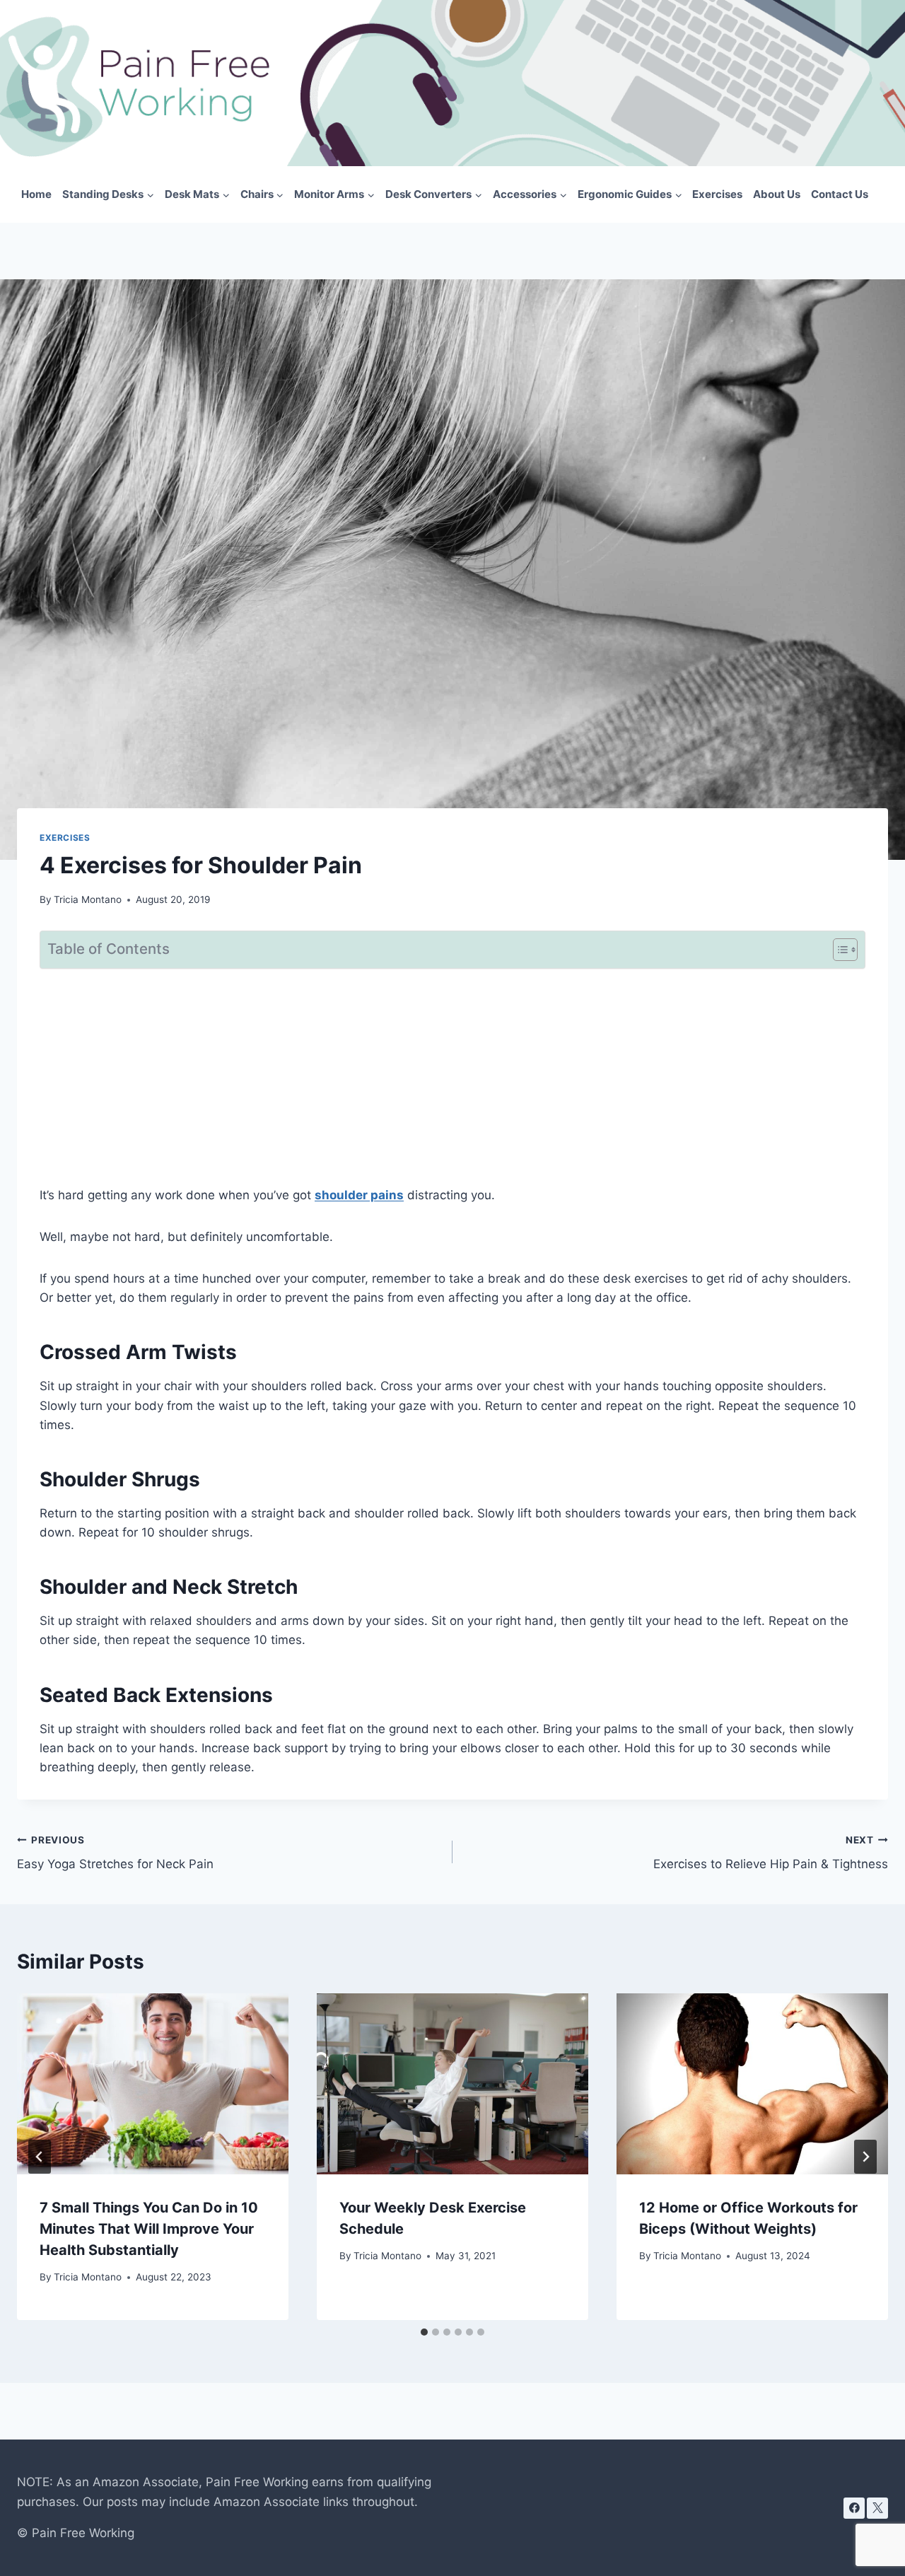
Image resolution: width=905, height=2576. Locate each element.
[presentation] (153, 2084)
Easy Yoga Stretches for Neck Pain (115, 1853)
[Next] (865, 2157)
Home (36, 194)
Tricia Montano (88, 899)
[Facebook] (854, 2508)
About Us (777, 194)
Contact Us (840, 194)
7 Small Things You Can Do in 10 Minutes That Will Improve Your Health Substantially (149, 2229)
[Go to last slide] (40, 2157)
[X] (877, 2508)
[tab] (424, 2332)
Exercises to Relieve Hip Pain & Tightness (771, 1853)
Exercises (717, 194)
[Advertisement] (452, 1080)
